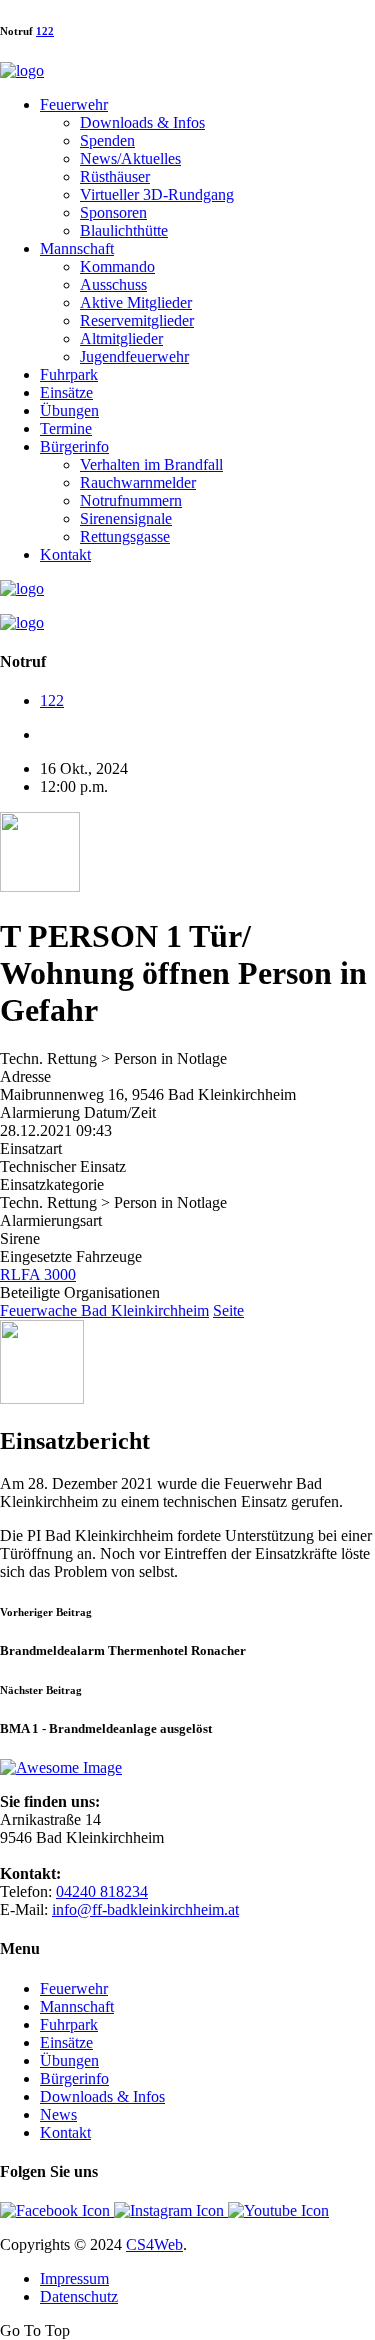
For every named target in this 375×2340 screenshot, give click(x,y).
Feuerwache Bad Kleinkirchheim (104, 1310)
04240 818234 (102, 1891)
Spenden (107, 140)
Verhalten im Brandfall (151, 464)
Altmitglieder (121, 338)
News (58, 2114)
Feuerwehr (74, 104)
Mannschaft (77, 248)
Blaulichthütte (124, 230)
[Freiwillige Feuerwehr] (22, 70)
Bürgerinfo (74, 446)
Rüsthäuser (115, 176)
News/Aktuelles (130, 158)
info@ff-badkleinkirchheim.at (145, 1909)
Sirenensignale (126, 518)
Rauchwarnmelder (138, 482)
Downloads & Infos (142, 122)
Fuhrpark (69, 374)
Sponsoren (113, 212)
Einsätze (66, 392)
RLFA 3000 (38, 1274)
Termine (66, 428)
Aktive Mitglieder (136, 302)
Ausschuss (113, 284)
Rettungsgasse (125, 536)
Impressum (74, 2278)
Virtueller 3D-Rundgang (157, 194)
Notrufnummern (131, 500)
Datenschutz (79, 2296)
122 (45, 31)
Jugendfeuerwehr (134, 356)
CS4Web (154, 2244)
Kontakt (65, 554)
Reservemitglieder (137, 320)
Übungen (69, 410)
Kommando (117, 266)
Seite (228, 1310)
